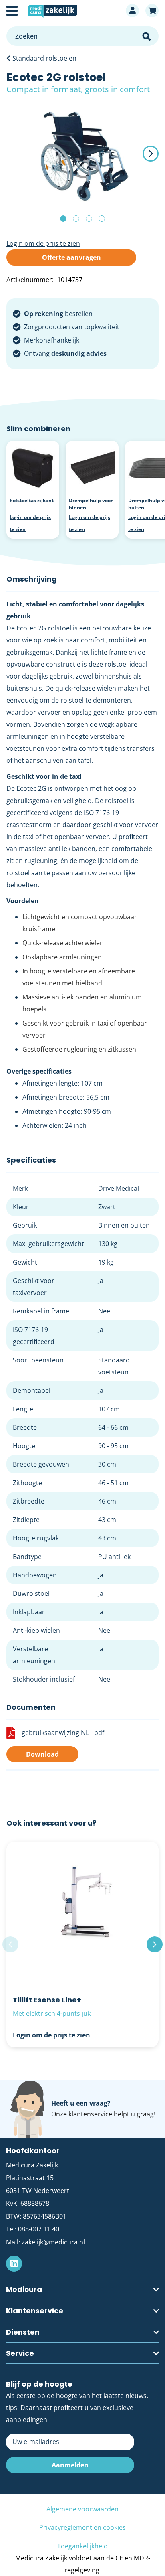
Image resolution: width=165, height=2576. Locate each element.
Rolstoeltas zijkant (32, 500)
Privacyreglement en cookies (82, 2527)
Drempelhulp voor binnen (91, 504)
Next (155, 1944)
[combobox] (82, 36)
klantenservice (90, 2114)
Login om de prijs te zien (43, 243)
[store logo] (72, 11)
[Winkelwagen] (152, 11)
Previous (10, 1944)
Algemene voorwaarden (82, 2509)
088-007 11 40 (39, 2229)
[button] (143, 154)
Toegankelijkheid (82, 2546)
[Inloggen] (132, 11)
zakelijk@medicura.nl (53, 2242)
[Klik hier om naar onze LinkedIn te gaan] (14, 2264)
